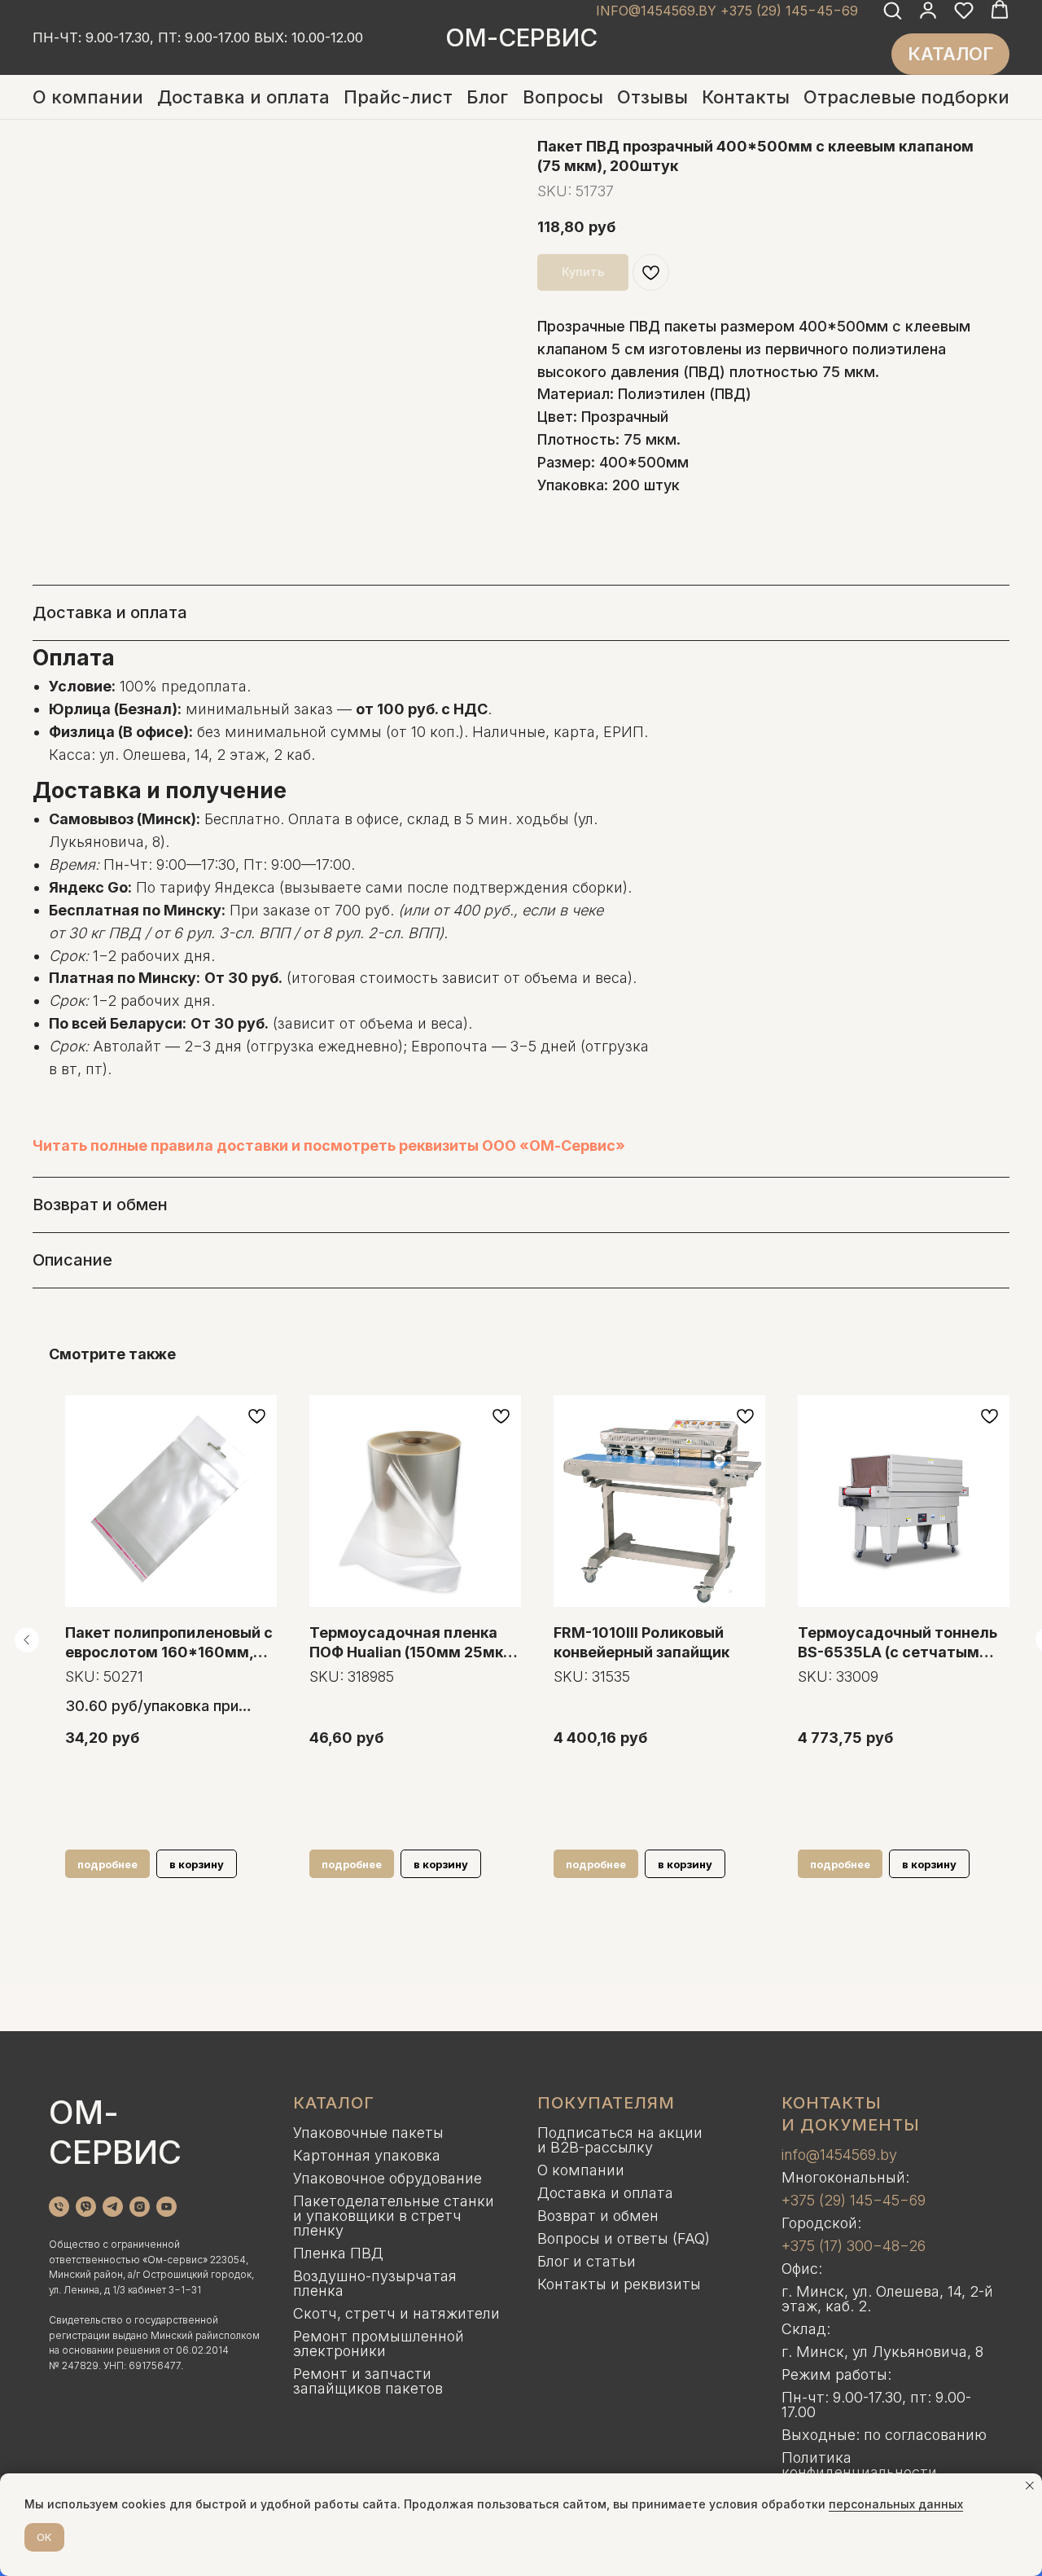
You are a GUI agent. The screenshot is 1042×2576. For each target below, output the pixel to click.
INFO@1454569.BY (656, 11)
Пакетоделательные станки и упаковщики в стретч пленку (394, 2216)
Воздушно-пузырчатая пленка (375, 2283)
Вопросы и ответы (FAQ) (624, 2238)
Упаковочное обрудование (387, 2178)
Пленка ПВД (338, 2253)
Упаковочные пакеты (368, 2133)
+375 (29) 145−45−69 (854, 2200)
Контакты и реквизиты (619, 2284)
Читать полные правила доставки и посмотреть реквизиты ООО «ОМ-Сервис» (329, 1145)
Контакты (746, 97)
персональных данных (896, 2504)
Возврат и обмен (598, 2216)
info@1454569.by (839, 2155)
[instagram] (140, 2207)
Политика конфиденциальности (859, 2465)
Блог (487, 97)
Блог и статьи (587, 2261)
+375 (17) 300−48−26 (854, 2246)
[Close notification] (1030, 2486)
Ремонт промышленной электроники (379, 2343)
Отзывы (652, 97)
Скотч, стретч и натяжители (396, 2313)
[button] (892, 10)
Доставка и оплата (243, 97)
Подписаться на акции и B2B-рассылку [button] (620, 2140)
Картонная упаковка (367, 2155)
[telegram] (113, 2207)
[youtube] (166, 2207)
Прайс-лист (398, 97)
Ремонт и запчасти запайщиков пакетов (368, 2381)
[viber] (86, 2207)
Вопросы (563, 97)
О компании (88, 97)
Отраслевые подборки (906, 97)
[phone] (59, 2207)
